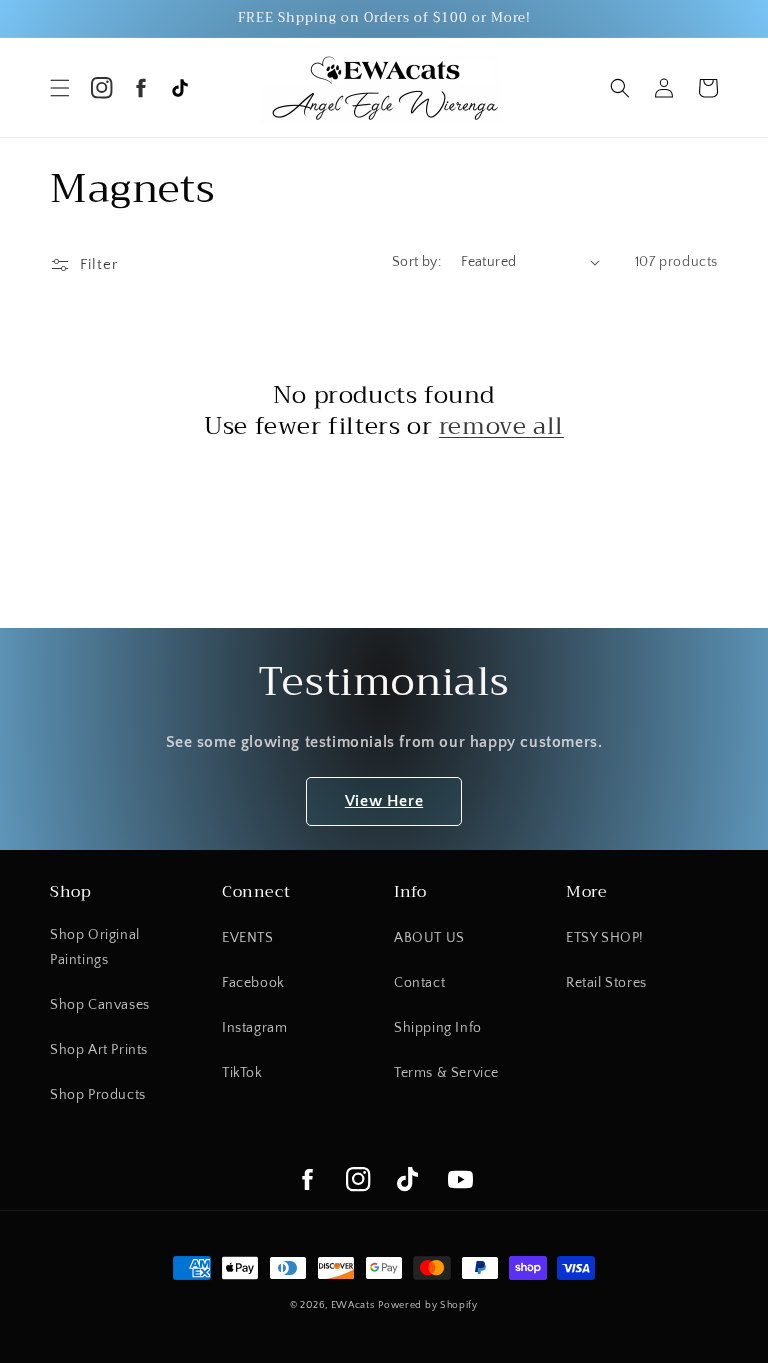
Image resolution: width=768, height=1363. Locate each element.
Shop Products (98, 1095)
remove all (501, 426)
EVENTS (248, 938)
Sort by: (416, 262)
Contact (419, 983)
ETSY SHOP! (605, 938)
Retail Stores (606, 983)
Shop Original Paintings (95, 947)
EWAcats (353, 1305)
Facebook (253, 983)
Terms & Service (446, 1073)
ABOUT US (429, 938)
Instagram (254, 1028)
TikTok (242, 1073)
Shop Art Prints (99, 1050)
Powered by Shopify (428, 1305)
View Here (384, 801)
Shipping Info (438, 1028)
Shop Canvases (100, 1005)
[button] (60, 88)
